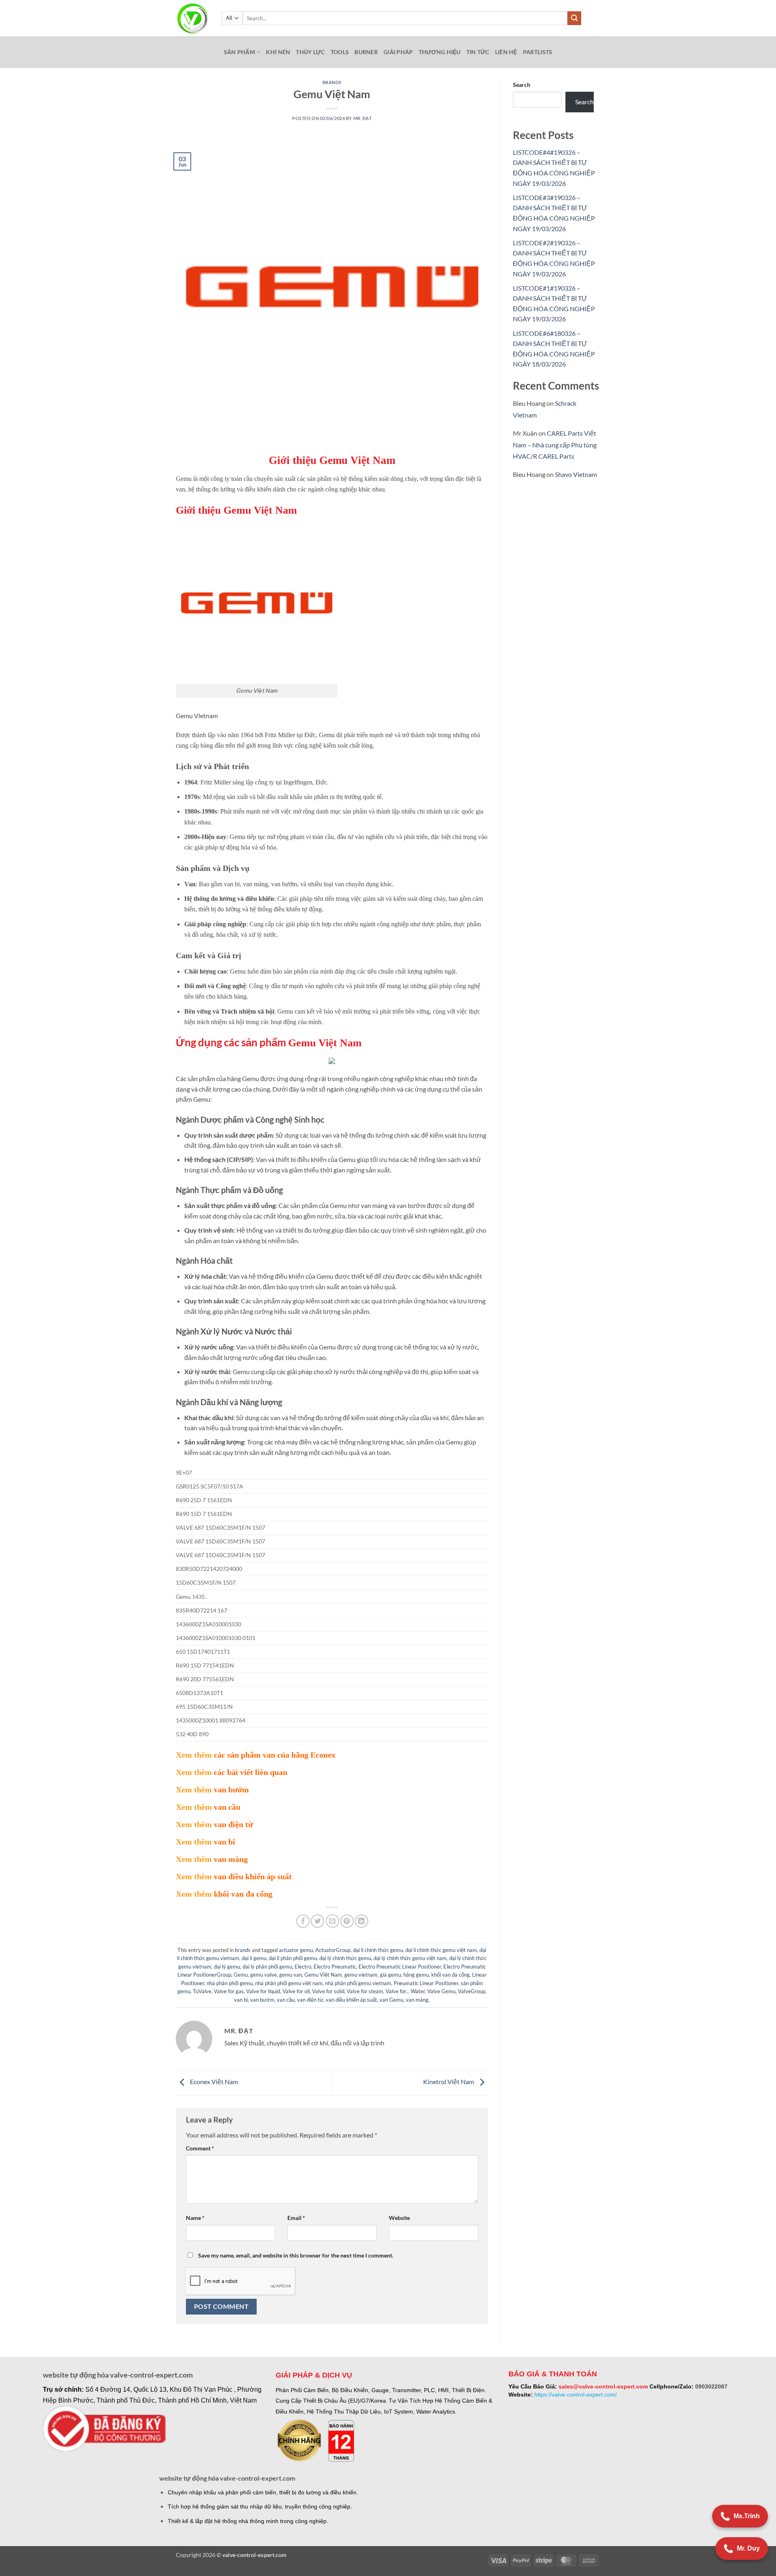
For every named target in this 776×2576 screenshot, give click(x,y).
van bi (241, 2000)
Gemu (241, 1975)
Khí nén (278, 52)
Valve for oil (296, 1991)
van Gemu (391, 2000)
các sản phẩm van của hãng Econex (275, 1755)
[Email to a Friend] (332, 1921)
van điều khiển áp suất (351, 2000)
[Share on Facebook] (303, 1921)
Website (399, 2218)
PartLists (538, 52)
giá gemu (390, 1975)
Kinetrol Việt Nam (449, 2082)
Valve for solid (328, 1991)
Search (522, 85)
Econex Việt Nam (213, 2082)
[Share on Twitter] (317, 1921)
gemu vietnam (361, 1975)
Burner (366, 52)
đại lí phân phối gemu (293, 1958)
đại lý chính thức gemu (345, 1958)
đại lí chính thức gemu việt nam (441, 1950)
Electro (303, 1967)
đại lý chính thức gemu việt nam (410, 1958)
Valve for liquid (263, 1991)
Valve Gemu (441, 1991)
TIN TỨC (478, 52)
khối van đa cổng (450, 1975)
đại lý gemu (227, 1967)
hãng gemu (416, 1975)
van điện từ (310, 2000)
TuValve (202, 1991)
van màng (417, 2000)
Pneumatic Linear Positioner (426, 1983)
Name (195, 2218)
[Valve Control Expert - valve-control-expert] (193, 18)
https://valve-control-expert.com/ (576, 2395)
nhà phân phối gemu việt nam (289, 1983)
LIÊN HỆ (506, 52)
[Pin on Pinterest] (347, 1921)
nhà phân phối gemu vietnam (358, 1983)
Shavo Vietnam (576, 474)
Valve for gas (229, 1991)
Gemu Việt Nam (323, 1975)
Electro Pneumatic (335, 1967)
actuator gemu (296, 1950)
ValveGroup (472, 1991)
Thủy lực (310, 52)
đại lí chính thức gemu (378, 1950)
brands (332, 82)
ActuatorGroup (333, 1950)
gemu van (291, 1975)
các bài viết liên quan (251, 1772)
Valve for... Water (405, 1991)
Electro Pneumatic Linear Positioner (400, 1967)
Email (296, 2218)
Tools (340, 52)
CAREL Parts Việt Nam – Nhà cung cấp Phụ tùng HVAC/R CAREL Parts (555, 445)
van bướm (262, 2000)
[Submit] (574, 18)
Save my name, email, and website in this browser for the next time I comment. (296, 2255)
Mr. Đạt (363, 118)
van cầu (286, 2000)
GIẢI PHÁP (398, 52)
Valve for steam (365, 1991)
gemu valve (264, 1975)
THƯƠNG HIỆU (440, 52)
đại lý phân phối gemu (267, 1967)
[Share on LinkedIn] (362, 1921)
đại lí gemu (254, 1958)
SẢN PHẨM (239, 52)
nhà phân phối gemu (230, 1983)
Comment (200, 2148)
